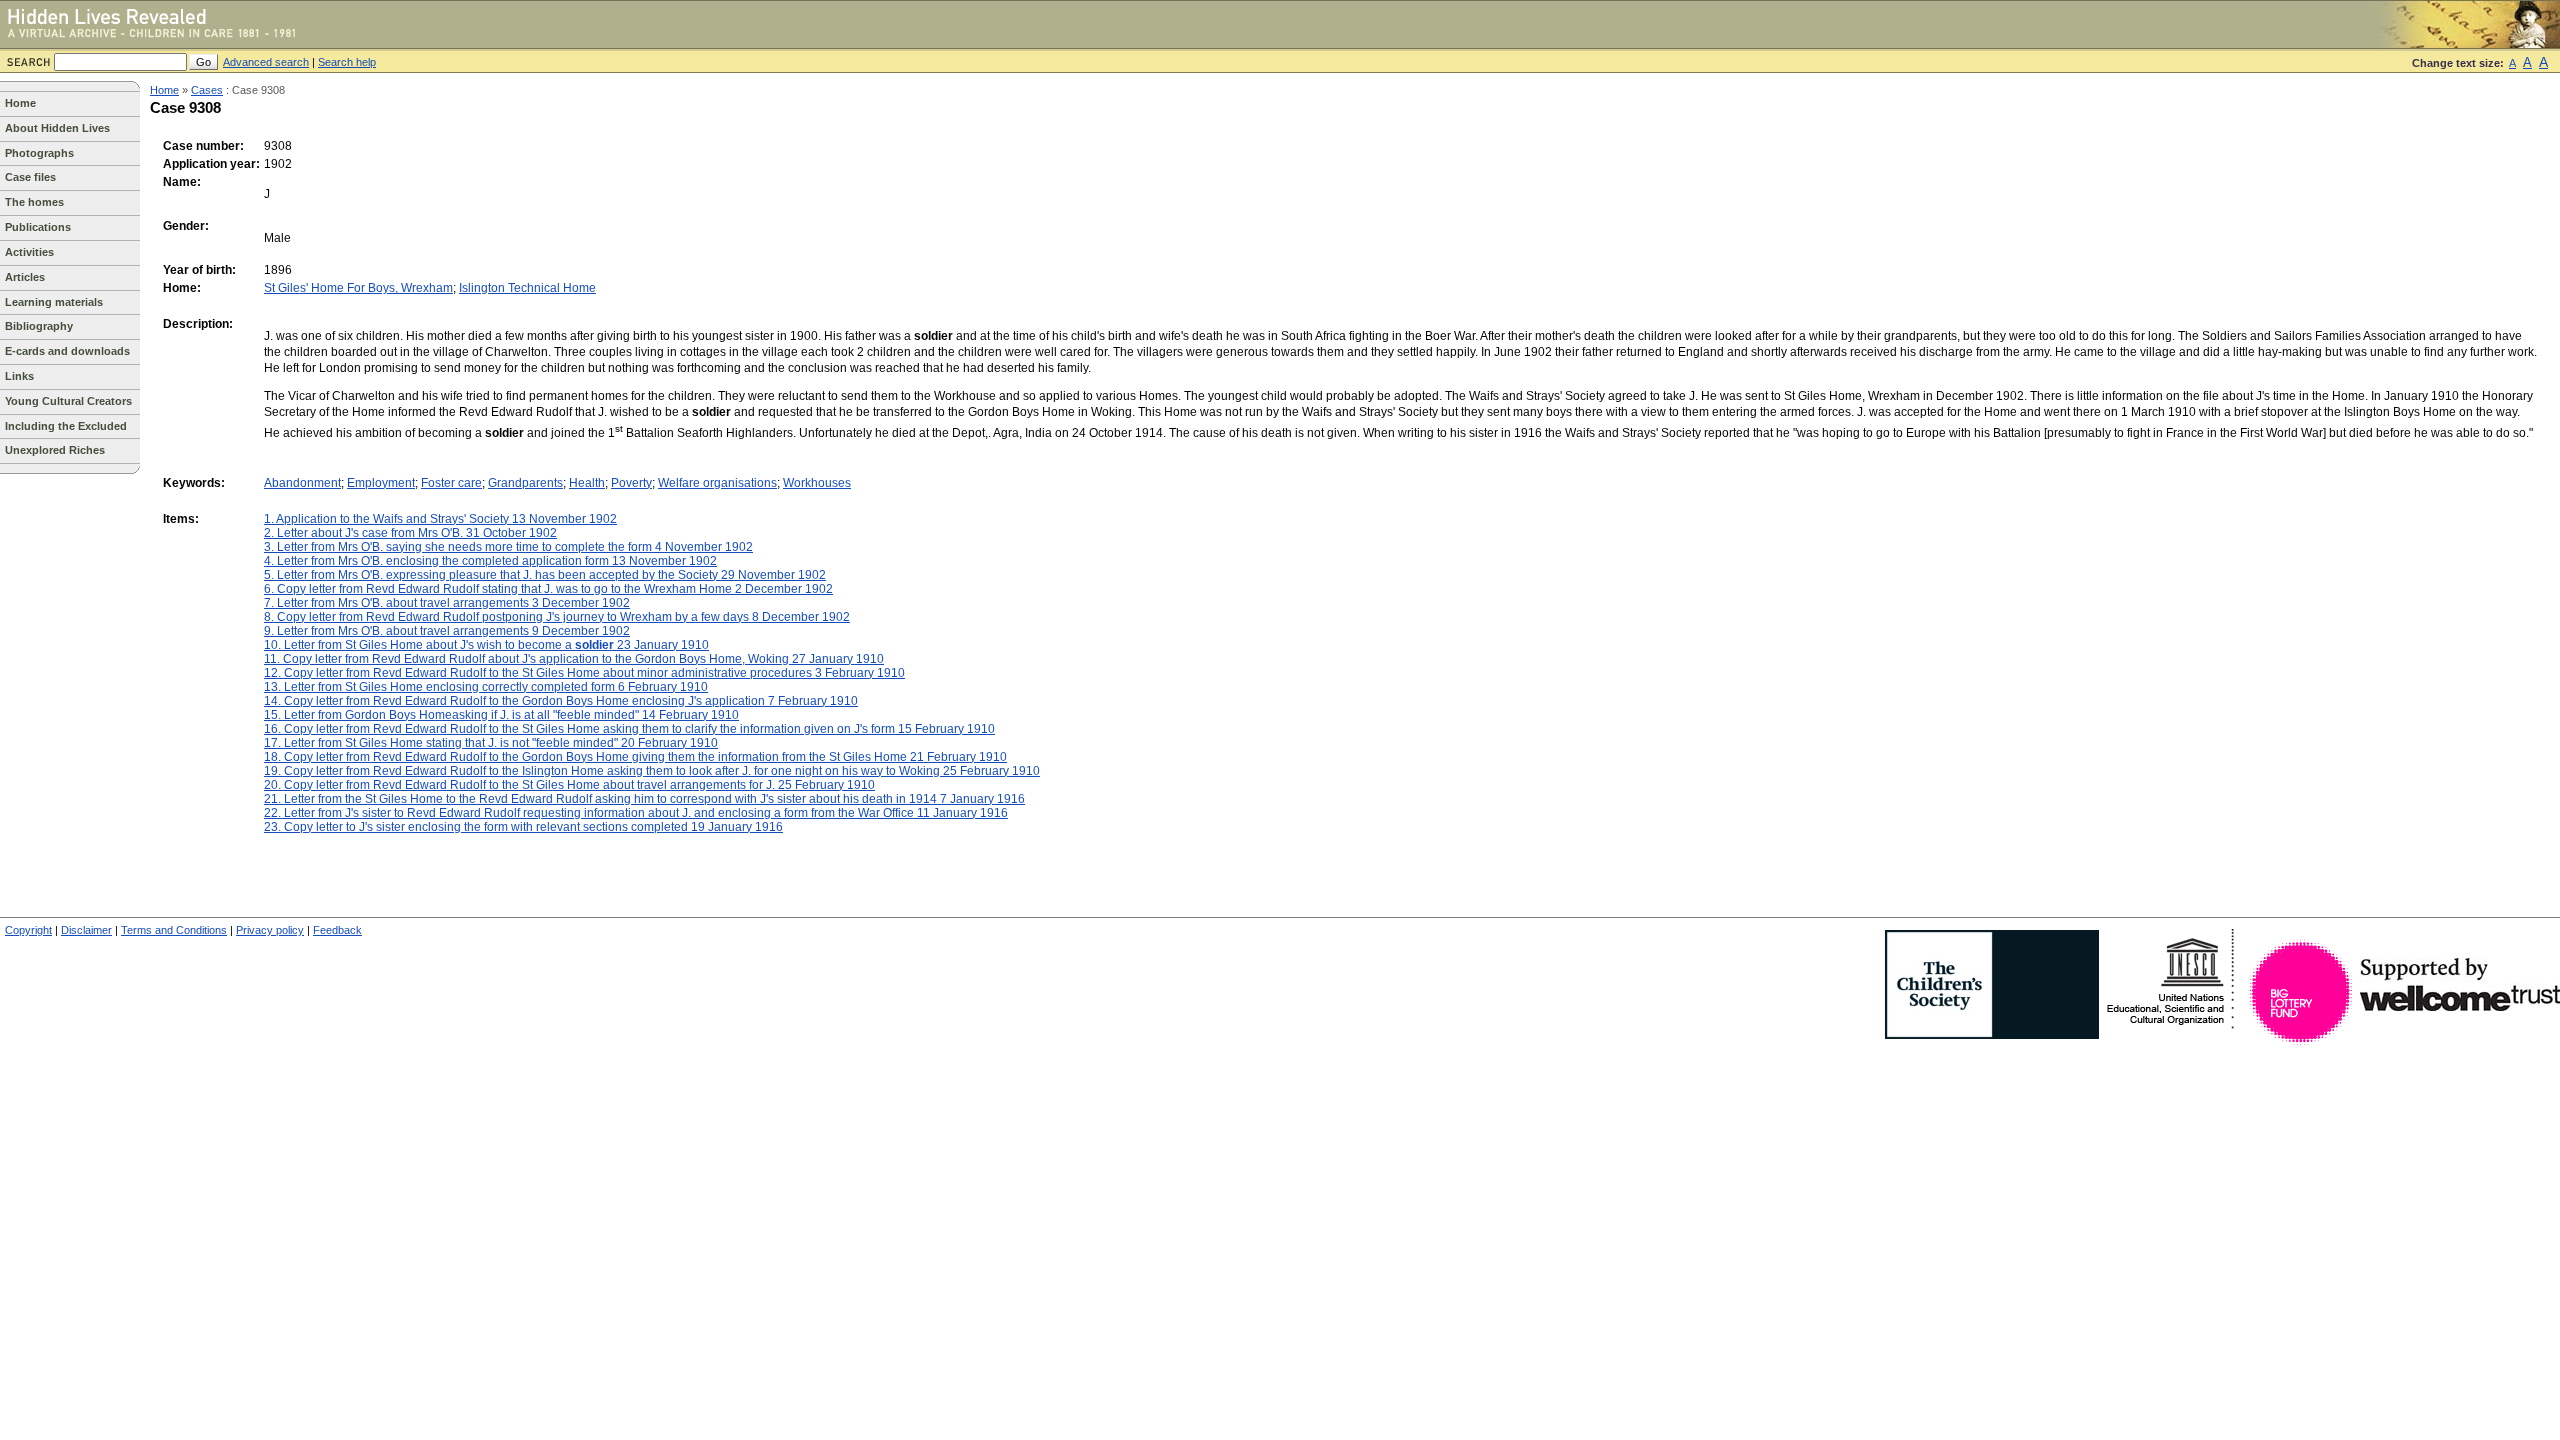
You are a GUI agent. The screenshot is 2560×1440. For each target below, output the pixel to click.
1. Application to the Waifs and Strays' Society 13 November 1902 (440, 519)
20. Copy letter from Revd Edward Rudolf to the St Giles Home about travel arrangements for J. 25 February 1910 (569, 785)
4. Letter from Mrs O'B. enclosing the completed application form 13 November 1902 (490, 561)
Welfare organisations (717, 483)
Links (19, 376)
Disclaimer (86, 930)
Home (20, 103)
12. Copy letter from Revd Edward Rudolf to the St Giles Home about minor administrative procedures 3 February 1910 (584, 673)
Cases (207, 90)
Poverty (631, 483)
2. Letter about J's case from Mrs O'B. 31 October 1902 (410, 533)
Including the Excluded (66, 426)
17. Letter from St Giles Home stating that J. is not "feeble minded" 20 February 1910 (491, 743)
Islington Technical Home (527, 288)
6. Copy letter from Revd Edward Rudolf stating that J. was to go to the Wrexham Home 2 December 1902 (548, 589)
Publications (38, 227)
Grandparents (525, 483)
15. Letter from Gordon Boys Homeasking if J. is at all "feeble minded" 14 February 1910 (501, 715)
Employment (381, 483)
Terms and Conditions (174, 930)
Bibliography (39, 326)
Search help (347, 62)
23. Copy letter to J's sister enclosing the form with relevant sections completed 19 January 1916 (523, 827)
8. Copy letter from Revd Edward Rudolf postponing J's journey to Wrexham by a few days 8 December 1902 (557, 617)
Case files (30, 177)
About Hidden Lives (57, 128)
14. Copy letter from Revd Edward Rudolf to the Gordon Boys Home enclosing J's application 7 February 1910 (561, 701)
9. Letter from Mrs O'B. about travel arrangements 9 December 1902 (447, 631)
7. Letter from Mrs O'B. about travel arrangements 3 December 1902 (447, 603)
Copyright (28, 930)
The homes (34, 202)
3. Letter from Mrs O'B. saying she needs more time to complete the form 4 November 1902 (508, 547)
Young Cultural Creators (68, 401)
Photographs (39, 153)
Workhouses (817, 483)
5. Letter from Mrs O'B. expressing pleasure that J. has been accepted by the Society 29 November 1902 (545, 575)
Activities (29, 252)
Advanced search (266, 62)
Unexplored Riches (55, 450)
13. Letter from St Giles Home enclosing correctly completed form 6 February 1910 (486, 687)
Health (587, 483)
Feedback (337, 930)
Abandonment (302, 483)
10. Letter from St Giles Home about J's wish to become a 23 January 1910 (486, 645)
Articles (25, 277)
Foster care (451, 483)
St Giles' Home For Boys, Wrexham (358, 288)
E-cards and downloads (67, 351)
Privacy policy (270, 930)
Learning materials (54, 302)
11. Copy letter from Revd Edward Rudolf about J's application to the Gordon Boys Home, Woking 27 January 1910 (574, 659)
